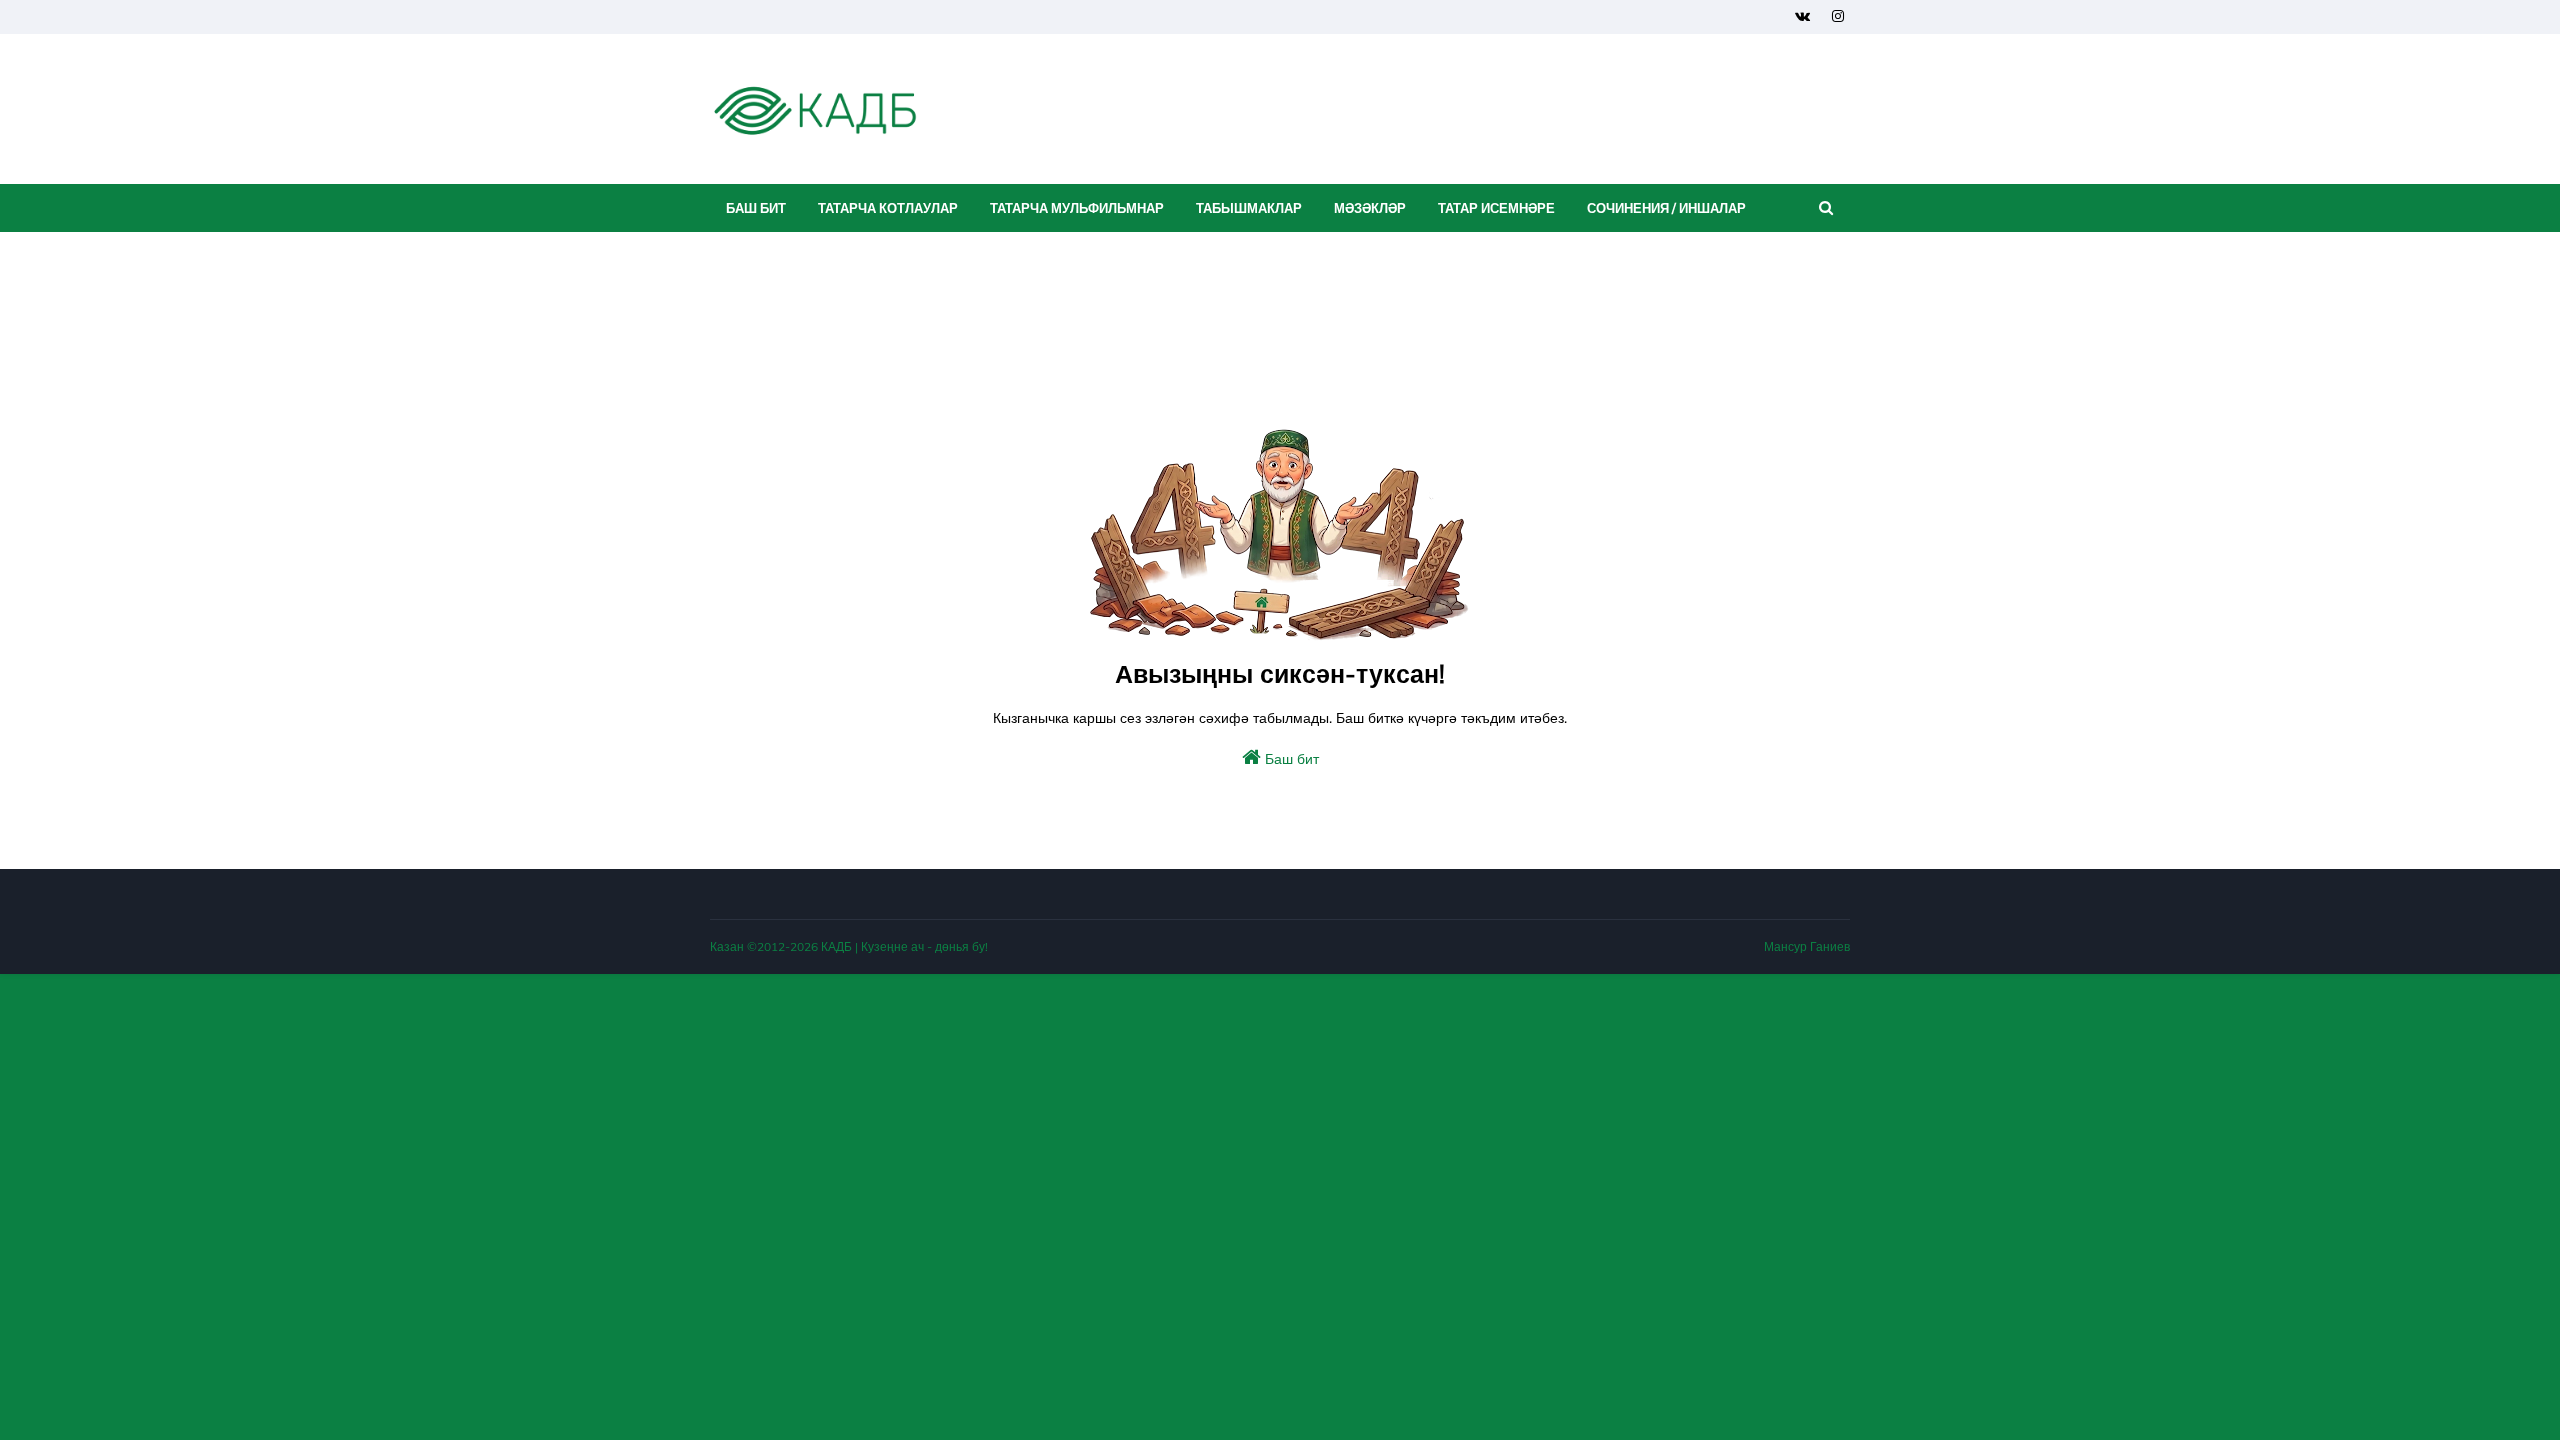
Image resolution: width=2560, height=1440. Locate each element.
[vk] (1802, 16)
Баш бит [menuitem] (756, 208)
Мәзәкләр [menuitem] (1370, 208)
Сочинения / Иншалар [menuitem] (1666, 208)
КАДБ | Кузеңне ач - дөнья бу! (904, 946)
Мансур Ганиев (1807, 946)
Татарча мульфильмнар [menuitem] (1077, 208)
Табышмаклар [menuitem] (1249, 208)
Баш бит (1290, 759)
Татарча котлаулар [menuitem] (888, 208)
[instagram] (1837, 16)
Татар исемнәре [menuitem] (1496, 208)
